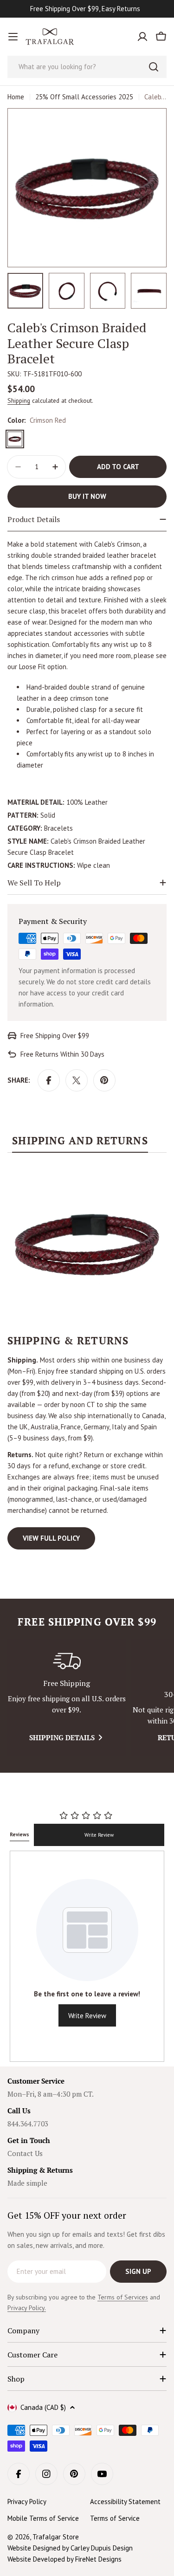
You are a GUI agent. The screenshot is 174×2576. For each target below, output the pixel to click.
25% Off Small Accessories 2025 (84, 97)
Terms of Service (115, 2518)
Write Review (99, 1835)
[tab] (80, 1143)
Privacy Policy (27, 2502)
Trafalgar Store (56, 2537)
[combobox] (87, 67)
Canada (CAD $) (43, 2407)
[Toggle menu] (13, 37)
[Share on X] (77, 1080)
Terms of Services (123, 2297)
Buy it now (87, 496)
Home (16, 97)
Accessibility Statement (125, 2502)
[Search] (154, 67)
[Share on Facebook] (49, 1080)
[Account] (142, 37)
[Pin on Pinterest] (104, 1080)
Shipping (19, 400)
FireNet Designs (98, 2559)
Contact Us (25, 2153)
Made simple (27, 2183)
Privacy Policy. (27, 2308)
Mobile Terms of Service (43, 2518)
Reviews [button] (19, 1834)
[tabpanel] (87, 1357)
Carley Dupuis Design (102, 2548)
